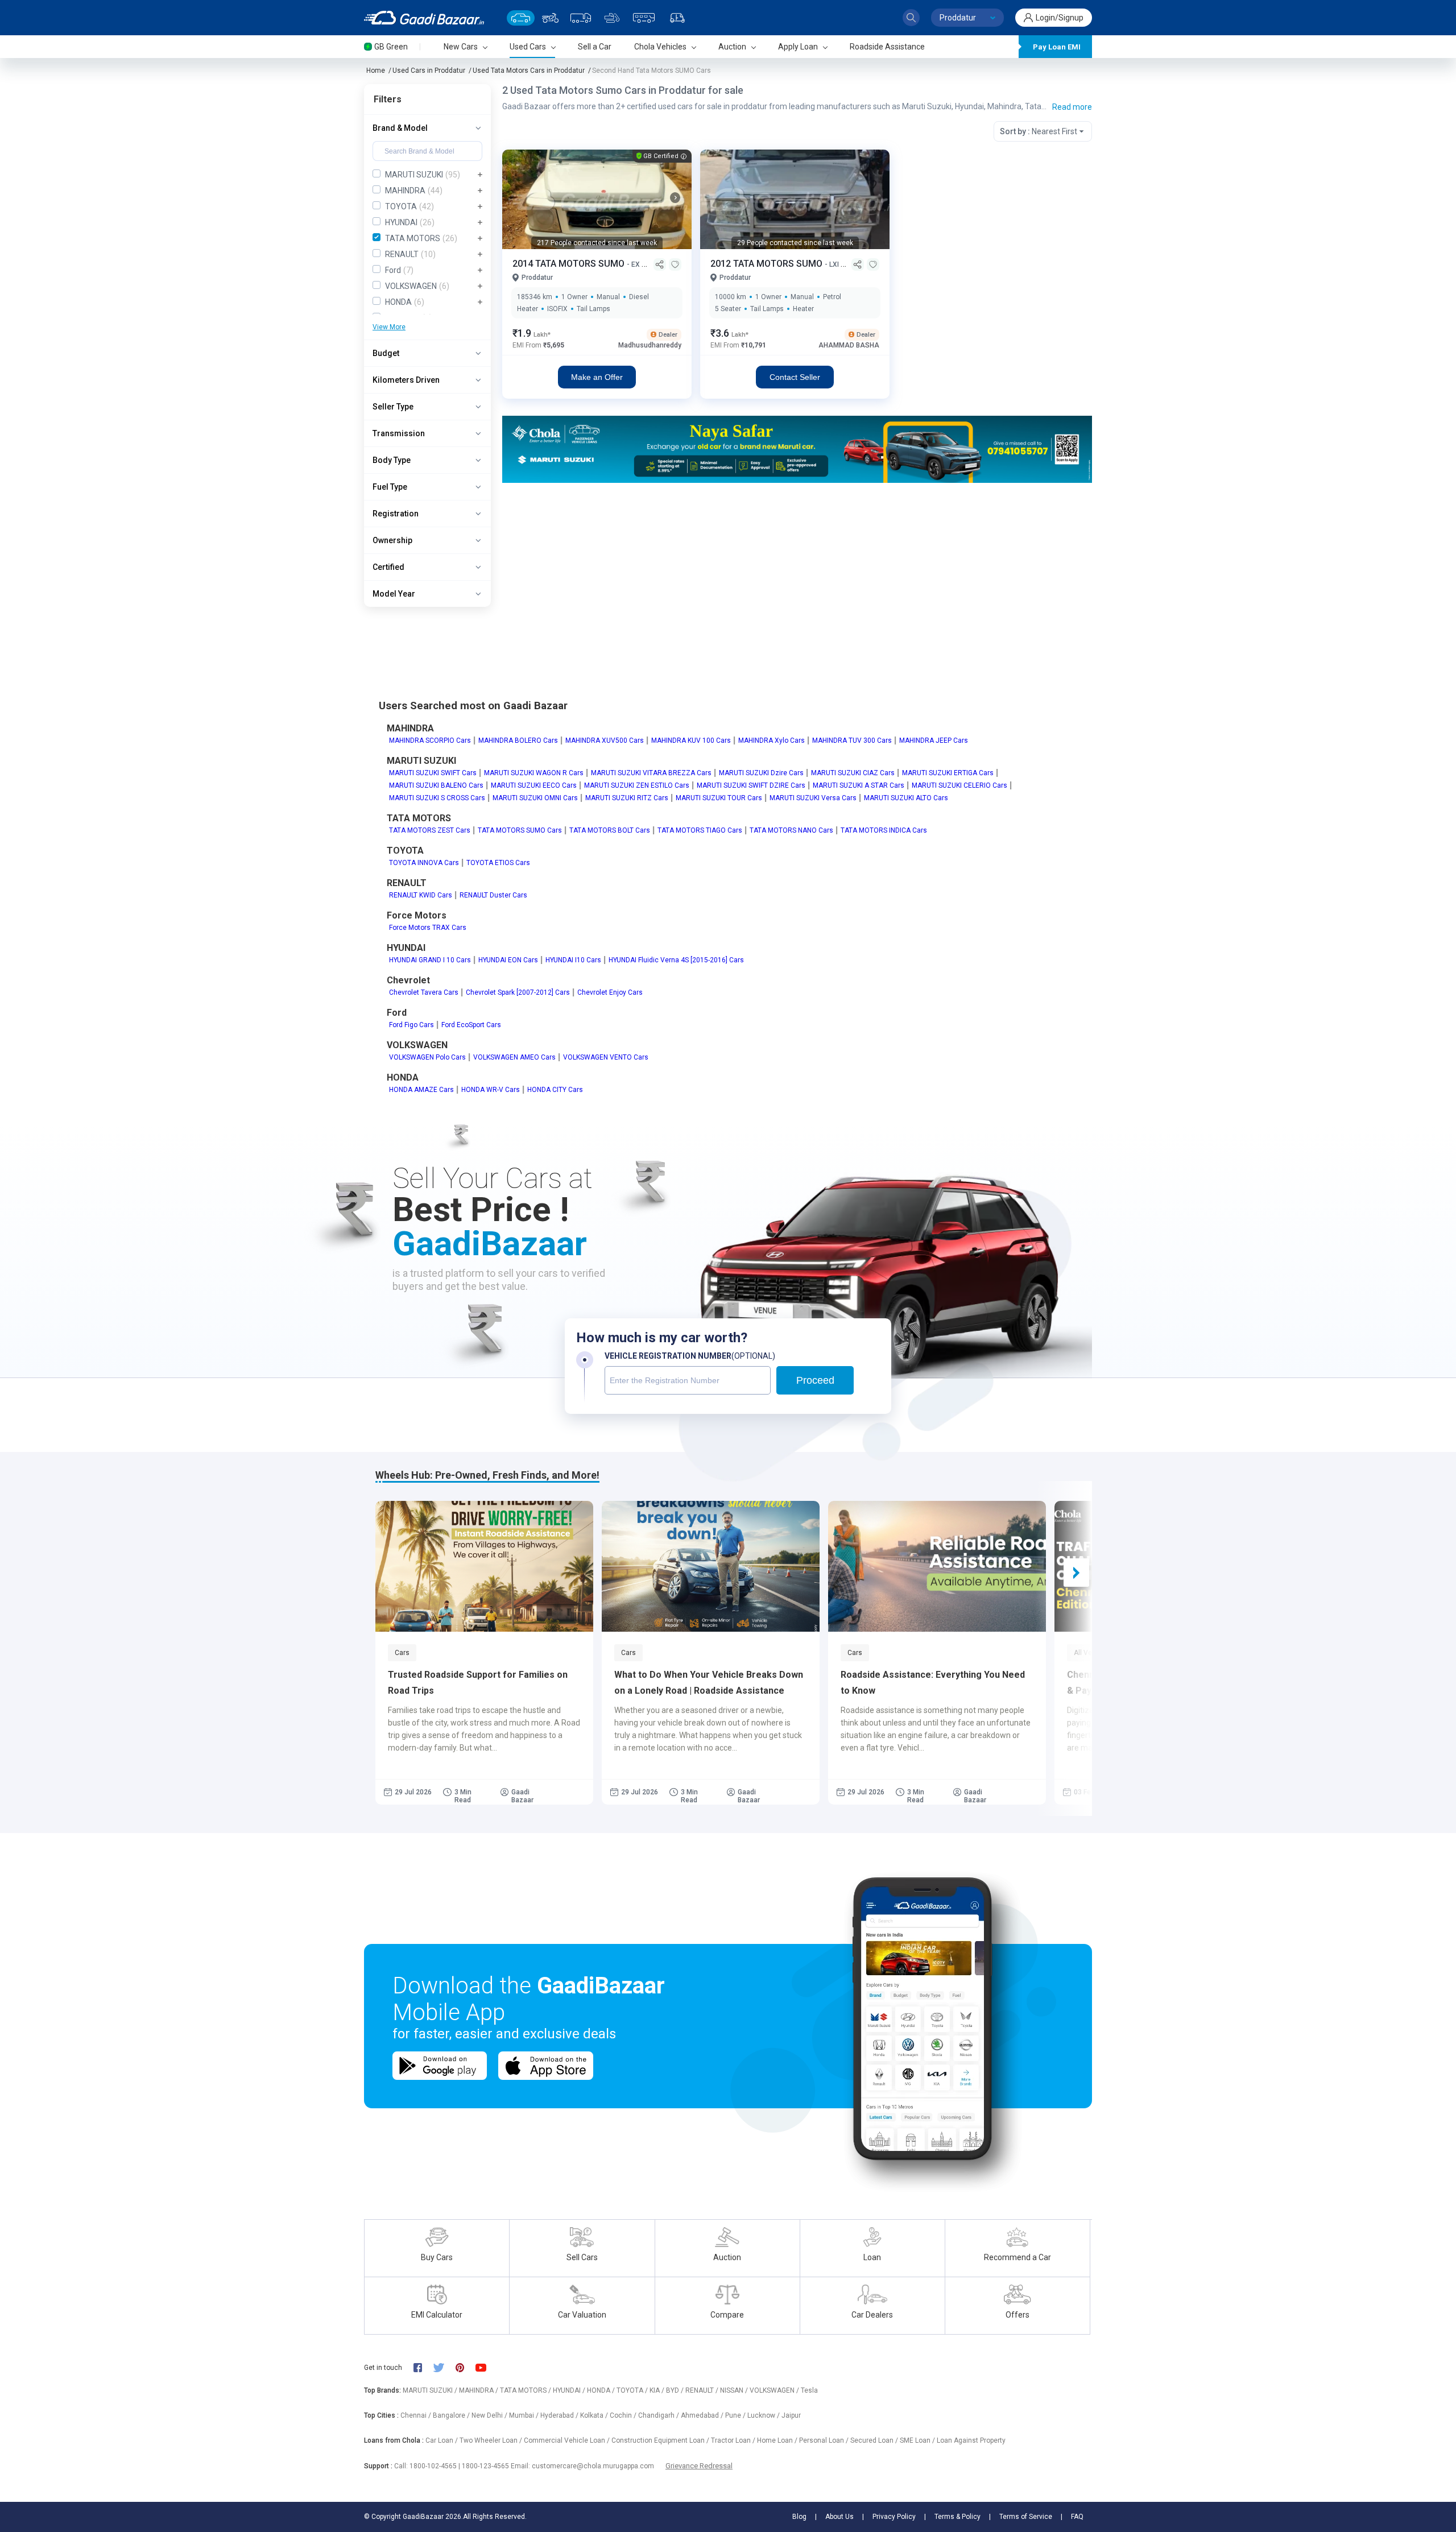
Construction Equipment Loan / (661, 2440)
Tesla (809, 2390)
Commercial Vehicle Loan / (568, 2440)
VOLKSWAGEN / (775, 2390)
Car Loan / (442, 2440)
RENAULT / (703, 2390)
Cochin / (624, 2415)
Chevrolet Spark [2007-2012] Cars (518, 992)
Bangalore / (452, 2415)
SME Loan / (918, 2440)
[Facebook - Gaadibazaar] (423, 2368)
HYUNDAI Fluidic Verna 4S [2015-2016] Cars (676, 960)
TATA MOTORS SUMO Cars (520, 830)
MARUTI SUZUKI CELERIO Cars (959, 785)
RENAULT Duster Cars (493, 895)
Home (376, 71)
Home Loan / (778, 2440)
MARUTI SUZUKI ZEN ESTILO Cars (637, 785)
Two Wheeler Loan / (492, 2440)
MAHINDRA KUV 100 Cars (691, 740)
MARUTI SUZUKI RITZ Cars (627, 798)
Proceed (815, 1380)
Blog (799, 2517)
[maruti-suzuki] (797, 448)
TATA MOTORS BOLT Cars (610, 830)
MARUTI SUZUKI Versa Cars (813, 798)
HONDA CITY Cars (555, 1090)
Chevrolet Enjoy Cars (610, 992)
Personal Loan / (825, 2440)
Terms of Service (1026, 2517)
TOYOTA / (633, 2390)
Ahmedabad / (703, 2415)
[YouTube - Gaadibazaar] (486, 2367)
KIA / (658, 2390)
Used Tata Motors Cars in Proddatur (529, 71)
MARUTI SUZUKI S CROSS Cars (437, 798)
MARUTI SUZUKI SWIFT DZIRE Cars (751, 785)
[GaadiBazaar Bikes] (550, 18)
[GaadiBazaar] (424, 18)
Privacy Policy (894, 2517)
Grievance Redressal (699, 2466)
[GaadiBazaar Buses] (644, 18)
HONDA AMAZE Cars (421, 1090)
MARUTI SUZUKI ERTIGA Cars (948, 773)
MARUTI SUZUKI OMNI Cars (535, 798)
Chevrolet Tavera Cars (424, 992)
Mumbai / (525, 2415)
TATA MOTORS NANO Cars (791, 830)
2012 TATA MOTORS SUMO (768, 264)
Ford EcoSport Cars (471, 1025)
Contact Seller (795, 377)
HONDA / (602, 2390)
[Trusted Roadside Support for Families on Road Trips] (484, 1566)
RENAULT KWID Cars (421, 895)
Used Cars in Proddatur (429, 71)
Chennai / (417, 2415)
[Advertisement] (797, 571)
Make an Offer (597, 377)
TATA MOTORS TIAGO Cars (700, 830)
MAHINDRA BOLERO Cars (518, 740)
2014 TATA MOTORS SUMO (570, 264)
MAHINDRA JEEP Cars (934, 740)
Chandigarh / (659, 2415)
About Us (839, 2517)
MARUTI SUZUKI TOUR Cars (719, 798)
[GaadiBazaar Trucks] (581, 18)
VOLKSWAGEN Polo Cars (427, 1057)
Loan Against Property (971, 2440)
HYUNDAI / (570, 2390)
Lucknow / (764, 2415)
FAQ (1077, 2517)
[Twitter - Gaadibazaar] (444, 2368)
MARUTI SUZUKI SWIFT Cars (433, 773)
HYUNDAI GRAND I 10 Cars (430, 960)
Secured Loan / (875, 2440)
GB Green (391, 47)
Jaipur (791, 2415)
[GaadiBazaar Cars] (521, 18)
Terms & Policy (957, 2517)
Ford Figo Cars (411, 1025)
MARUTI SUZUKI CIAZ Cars (853, 773)
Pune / (736, 2415)
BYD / (676, 2390)
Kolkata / (595, 2415)
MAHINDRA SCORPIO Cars (430, 740)
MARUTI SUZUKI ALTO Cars (906, 798)
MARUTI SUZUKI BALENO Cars (436, 785)
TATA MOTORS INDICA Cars (884, 830)
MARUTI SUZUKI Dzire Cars (761, 773)
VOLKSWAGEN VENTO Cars (606, 1057)
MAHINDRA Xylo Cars (772, 740)
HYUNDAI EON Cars (508, 960)
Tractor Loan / (734, 2440)
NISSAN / (735, 2390)
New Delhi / (490, 2415)
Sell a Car (595, 47)
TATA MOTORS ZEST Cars (430, 830)
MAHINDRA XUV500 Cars (605, 740)
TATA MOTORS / (526, 2390)
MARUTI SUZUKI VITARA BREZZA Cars (651, 773)
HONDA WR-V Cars (491, 1090)
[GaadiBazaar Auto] (677, 18)
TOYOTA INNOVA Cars (424, 863)
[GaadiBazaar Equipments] (612, 18)
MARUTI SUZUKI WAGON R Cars (534, 773)
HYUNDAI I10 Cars (573, 960)
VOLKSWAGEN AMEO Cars (514, 1057)
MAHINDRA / (479, 2390)
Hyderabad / (560, 2415)
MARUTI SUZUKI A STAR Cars (859, 785)
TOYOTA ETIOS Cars (498, 863)
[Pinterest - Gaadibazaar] (466, 2368)
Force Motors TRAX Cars (428, 928)
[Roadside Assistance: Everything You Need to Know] (937, 1566)
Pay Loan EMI (1057, 47)
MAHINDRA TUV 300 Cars (852, 740)
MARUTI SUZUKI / (431, 2390)
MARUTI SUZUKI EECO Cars (534, 785)
